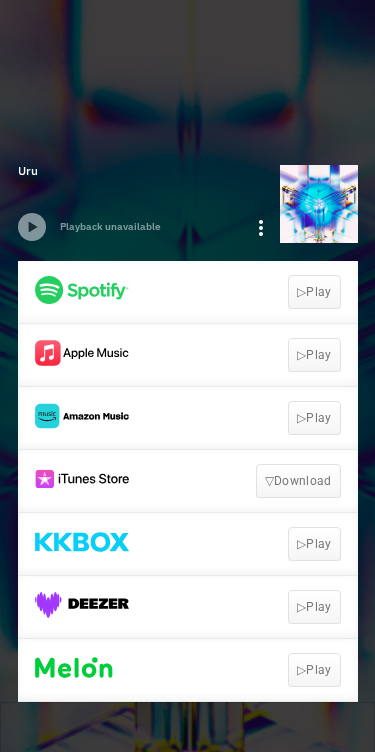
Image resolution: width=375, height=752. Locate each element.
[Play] (32, 227)
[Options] (261, 228)
